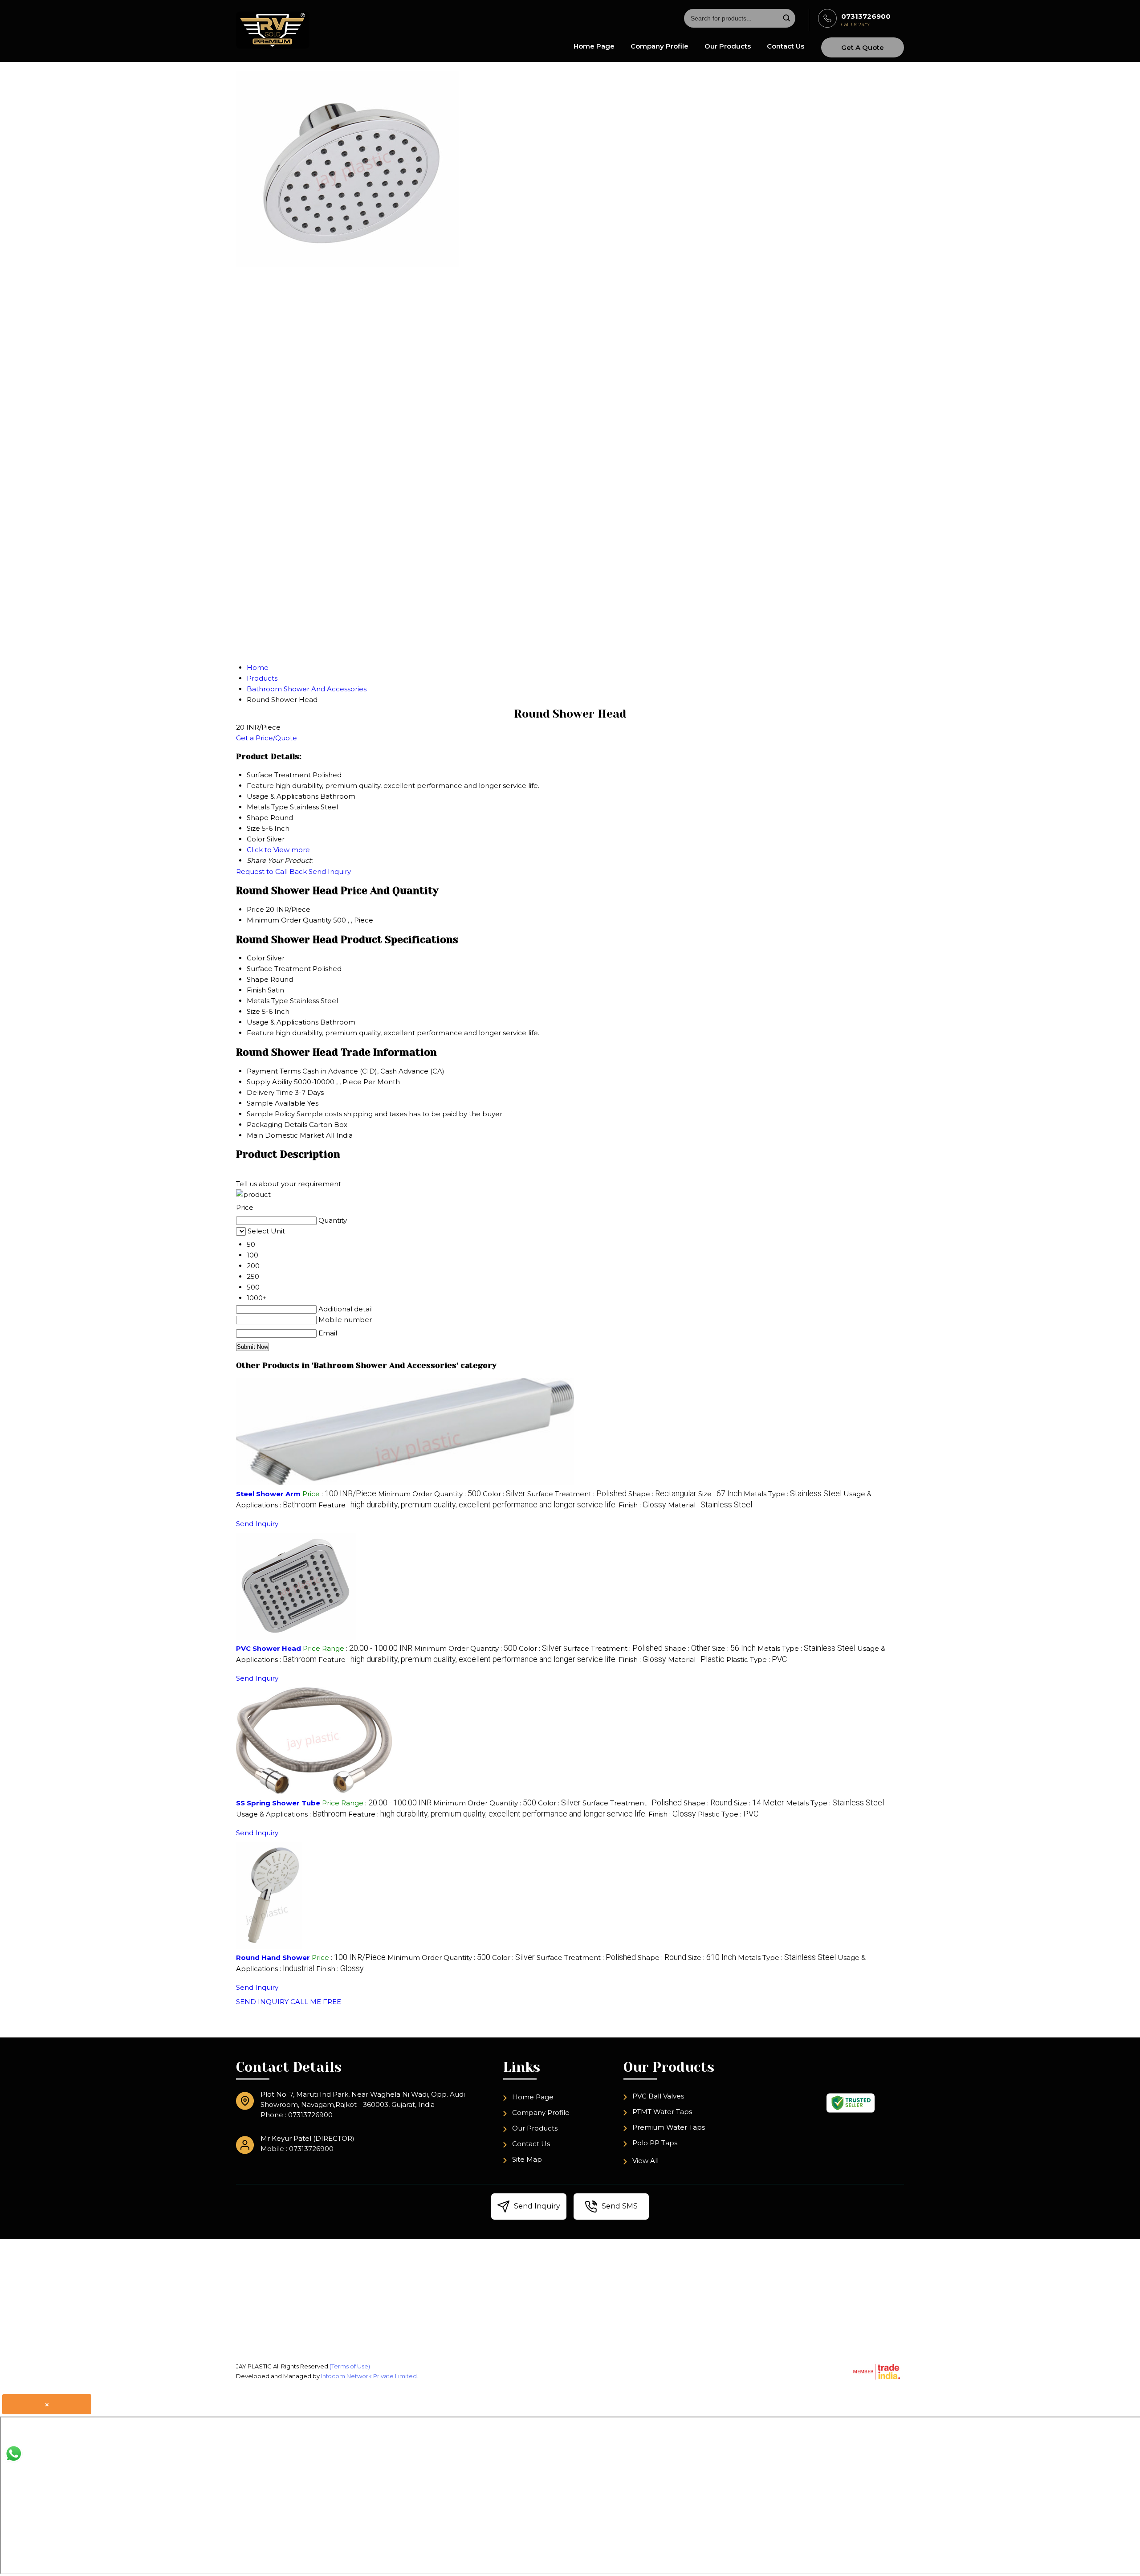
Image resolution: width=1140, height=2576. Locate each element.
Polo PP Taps (655, 2143)
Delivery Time (270, 1092)
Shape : (662, 1494)
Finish (256, 990)
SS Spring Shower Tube (278, 1803)
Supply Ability (269, 1082)
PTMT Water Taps (662, 2112)
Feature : (468, 1505)
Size (253, 1011)
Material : (710, 1505)
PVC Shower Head (269, 1648)
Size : (720, 1494)
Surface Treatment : (577, 1494)
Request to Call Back (271, 872)
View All (645, 2161)
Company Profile (660, 46)
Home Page (594, 46)
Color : (504, 1494)
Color (256, 958)
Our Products (728, 46)
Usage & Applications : (291, 1814)
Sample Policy (271, 1114)
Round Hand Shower (273, 1958)
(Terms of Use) (350, 2366)
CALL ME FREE (316, 2002)
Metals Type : (793, 1494)
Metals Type (267, 1001)
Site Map (527, 2159)
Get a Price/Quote (267, 738)
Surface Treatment (279, 969)
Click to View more (278, 850)
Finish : (642, 1505)
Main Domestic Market (285, 1135)
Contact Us (786, 46)
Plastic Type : (757, 1659)
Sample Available (276, 1103)
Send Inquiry (330, 872)
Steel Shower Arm (268, 1494)
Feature (260, 1033)
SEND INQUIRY (262, 2002)
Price (255, 909)
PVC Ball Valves (658, 2096)
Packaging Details (277, 1125)
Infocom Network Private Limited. (370, 2376)
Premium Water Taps (669, 2127)
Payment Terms (274, 1071)
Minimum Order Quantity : (430, 1494)
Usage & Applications (283, 1022)
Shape (258, 979)
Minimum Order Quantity (289, 920)
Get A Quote (863, 47)
